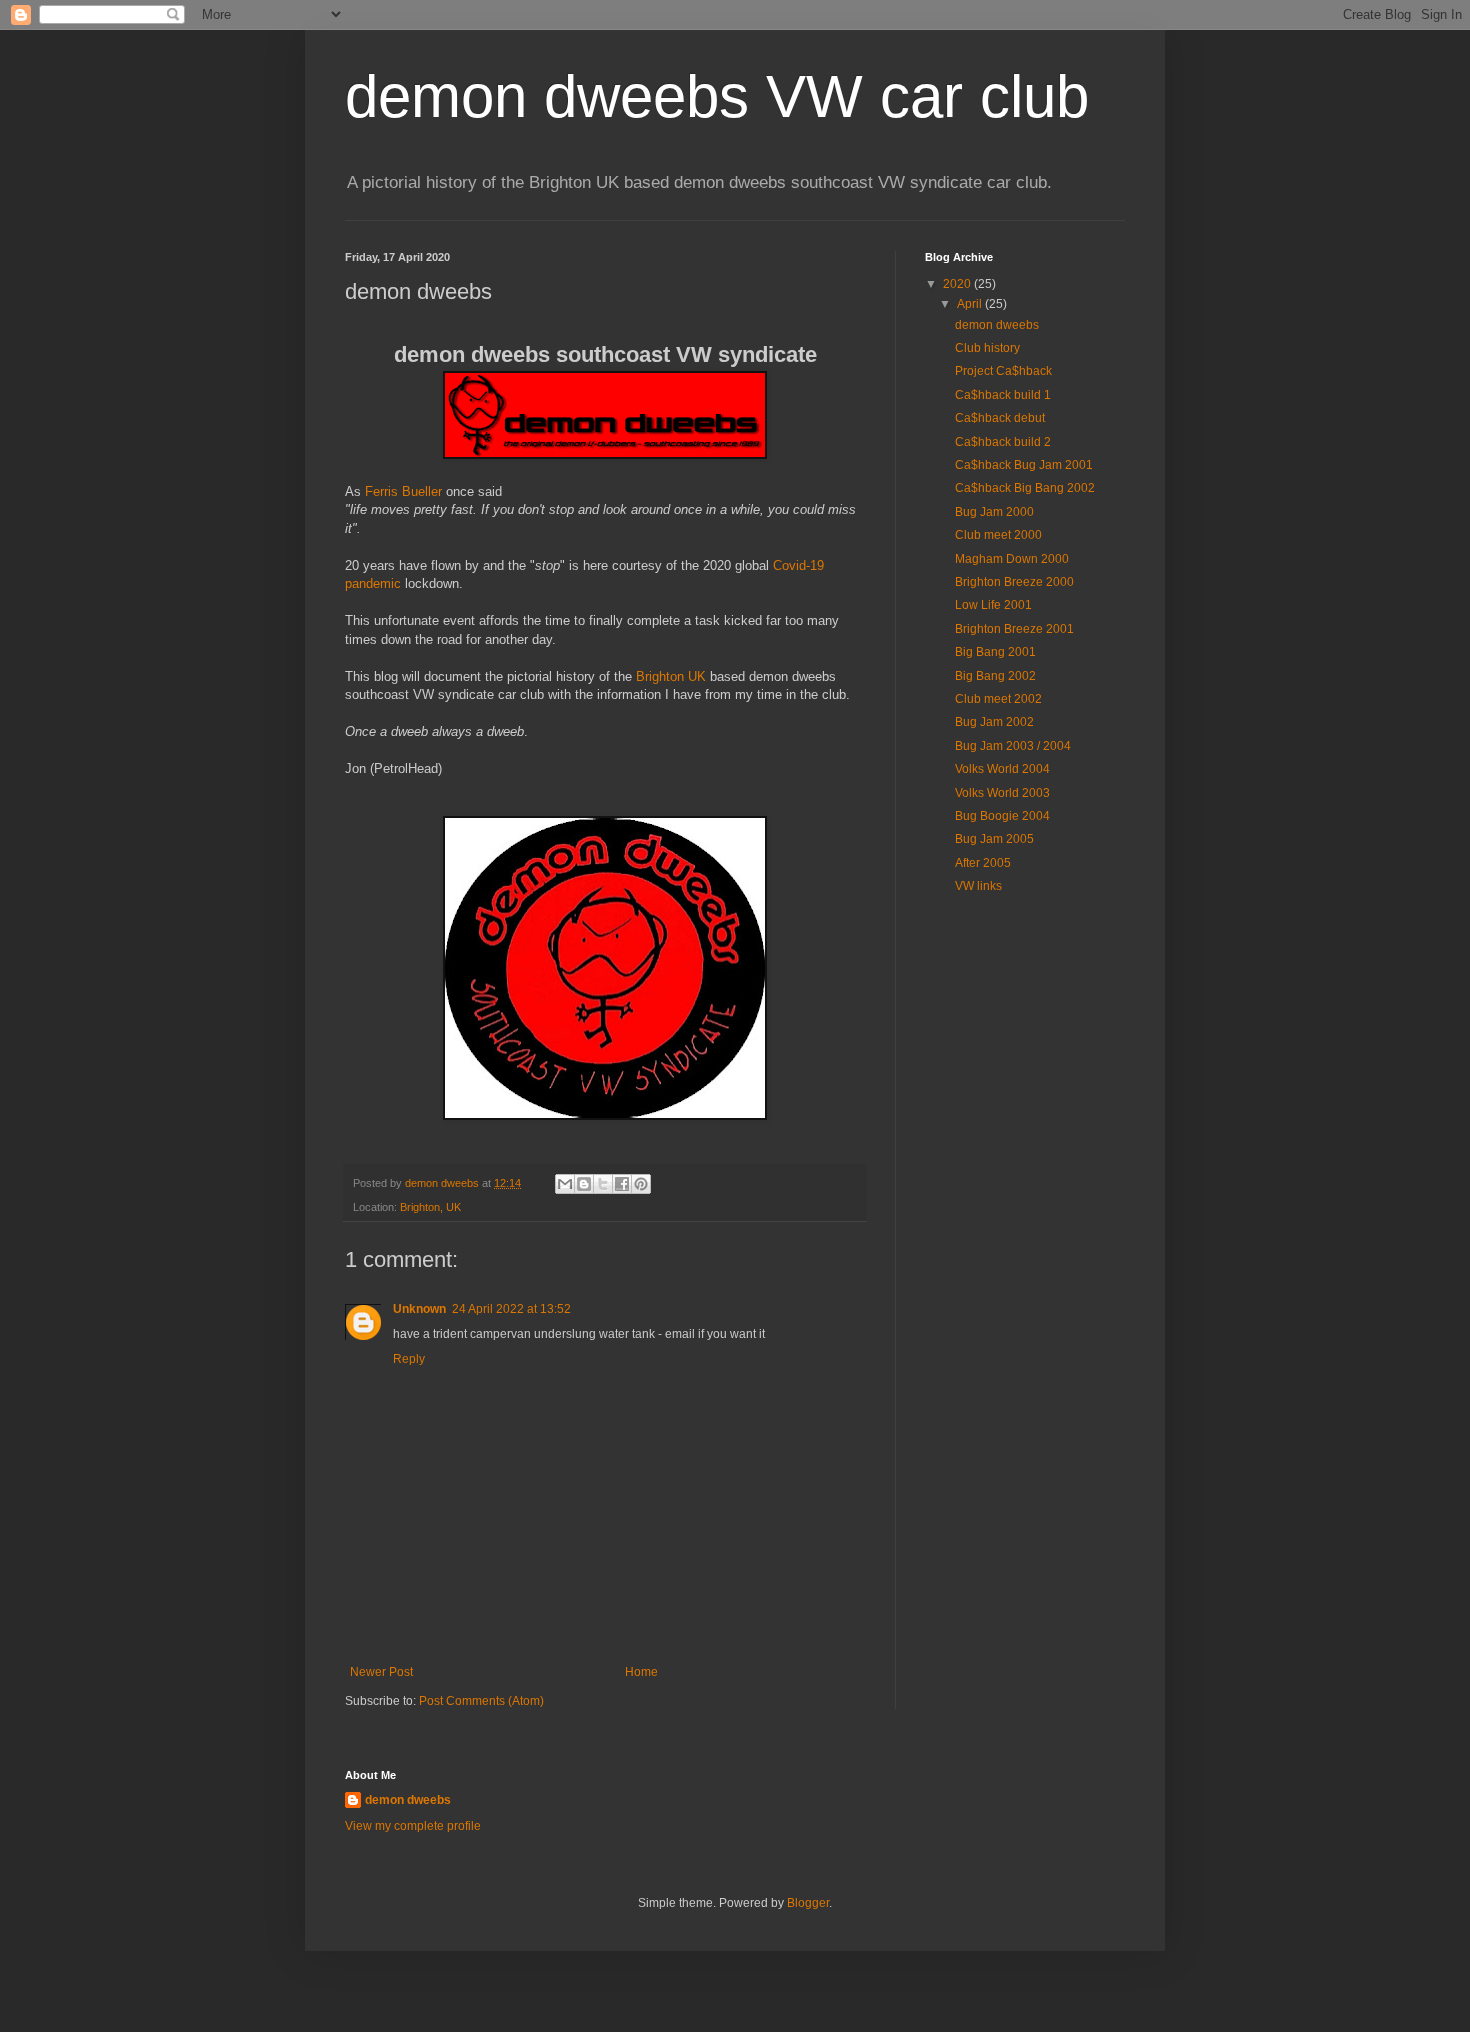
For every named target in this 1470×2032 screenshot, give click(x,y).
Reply (409, 1359)
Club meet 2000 (998, 535)
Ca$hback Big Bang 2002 (1025, 488)
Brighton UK (671, 676)
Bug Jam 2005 (994, 839)
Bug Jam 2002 (994, 722)
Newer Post (381, 1672)
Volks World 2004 (1002, 769)
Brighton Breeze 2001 (1014, 629)
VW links (978, 886)
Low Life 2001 (993, 605)
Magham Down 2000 (1012, 559)
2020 (958, 284)
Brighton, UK (430, 1207)
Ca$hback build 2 (1003, 442)
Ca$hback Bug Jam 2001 (1024, 465)
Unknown (419, 1309)
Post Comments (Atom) (481, 1701)
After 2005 (983, 863)
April (971, 304)
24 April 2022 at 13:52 (511, 1309)
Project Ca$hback (1003, 371)
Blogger (808, 1903)
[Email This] (565, 1184)
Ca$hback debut (1000, 418)
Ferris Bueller (403, 491)
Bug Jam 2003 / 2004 (1013, 746)
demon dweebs (997, 325)
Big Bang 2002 (995, 676)
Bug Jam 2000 (994, 512)
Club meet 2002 (998, 699)
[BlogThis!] (584, 1184)
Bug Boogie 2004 (1002, 816)
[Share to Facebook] (622, 1184)
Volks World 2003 (1002, 793)
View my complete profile (413, 1826)
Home (641, 1672)
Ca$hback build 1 (1003, 395)
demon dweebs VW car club (717, 96)
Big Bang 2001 (995, 652)
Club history (987, 348)
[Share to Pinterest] (641, 1184)
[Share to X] (603, 1184)
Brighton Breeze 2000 (1014, 582)
